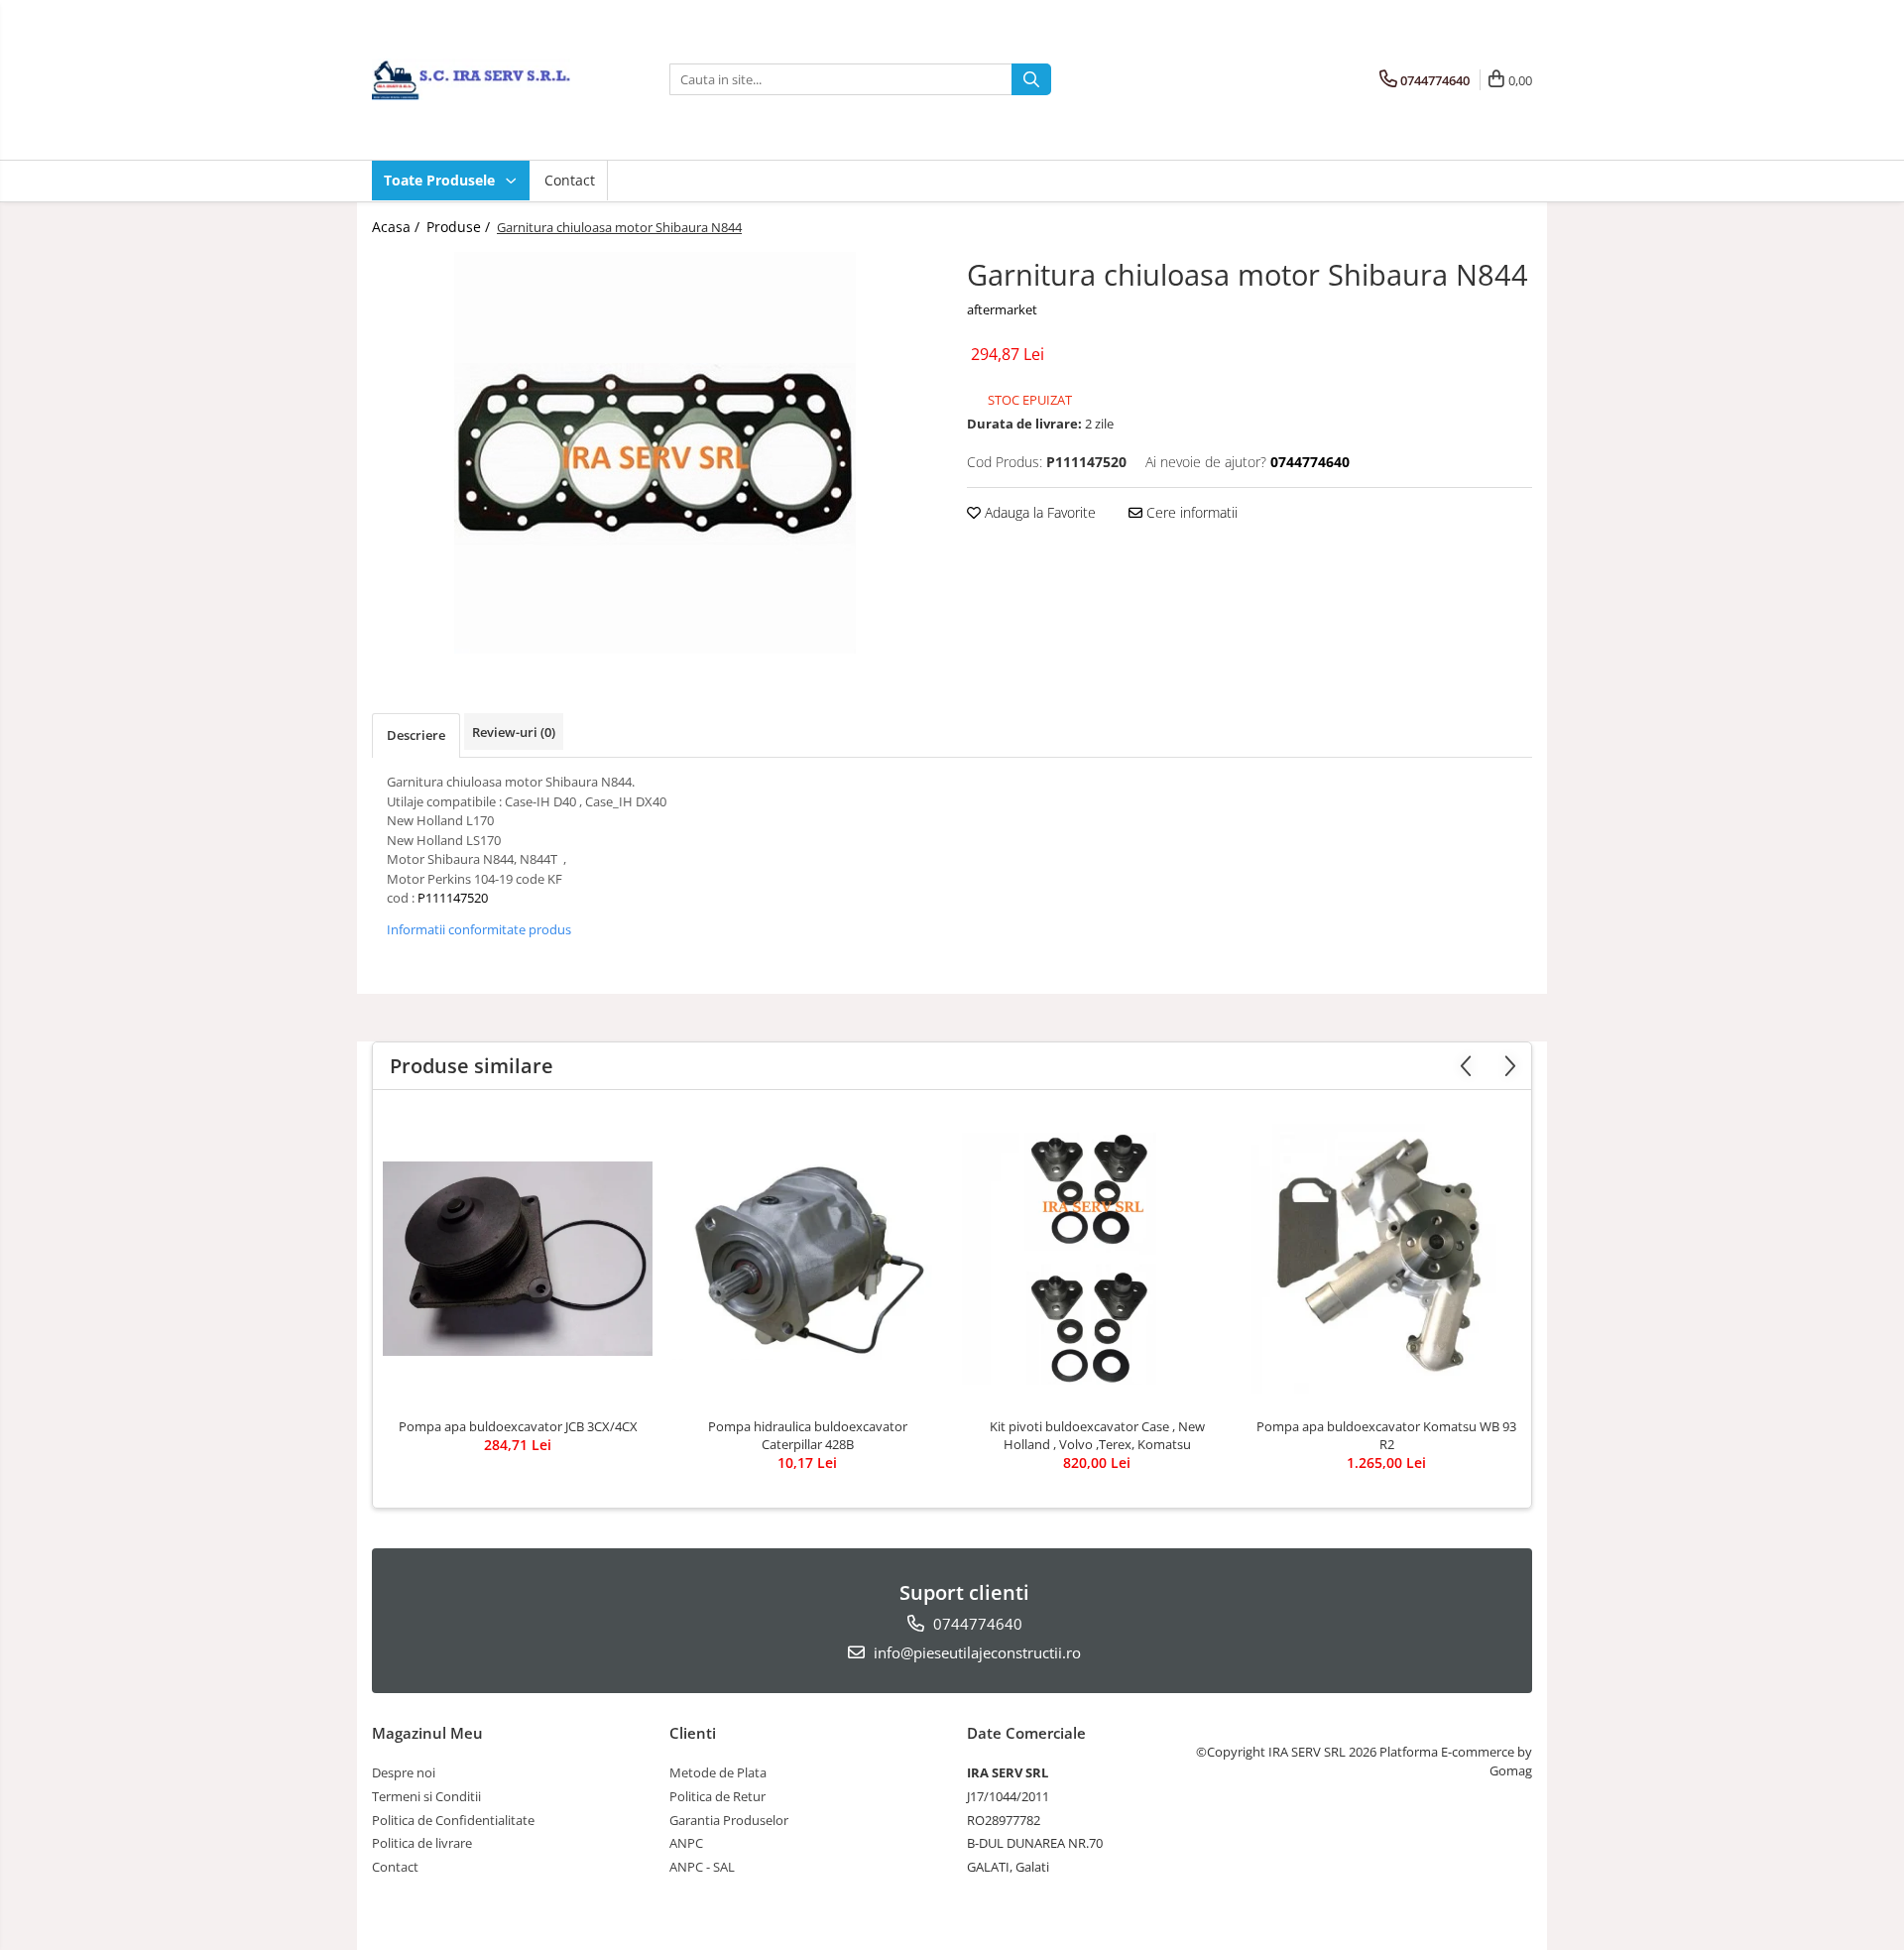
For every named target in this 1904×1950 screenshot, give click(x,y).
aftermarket (1002, 309)
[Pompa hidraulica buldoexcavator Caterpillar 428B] (807, 1259)
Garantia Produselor (729, 1820)
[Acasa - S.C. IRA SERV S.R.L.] (471, 79)
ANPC (686, 1843)
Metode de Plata (718, 1772)
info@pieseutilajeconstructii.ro (975, 1652)
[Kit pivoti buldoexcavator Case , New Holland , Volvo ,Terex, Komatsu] (1097, 1259)
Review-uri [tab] (514, 732)
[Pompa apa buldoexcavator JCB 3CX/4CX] (518, 1259)
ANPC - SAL (702, 1867)
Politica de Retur (717, 1796)
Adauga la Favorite (1038, 512)
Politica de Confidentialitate (453, 1820)
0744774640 (976, 1624)
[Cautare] (1031, 79)
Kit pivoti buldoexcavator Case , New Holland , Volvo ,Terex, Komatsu (1097, 1435)
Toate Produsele (441, 180)
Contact (570, 180)
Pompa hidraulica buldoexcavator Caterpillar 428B (808, 1435)
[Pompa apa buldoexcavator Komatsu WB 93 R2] (1386, 1259)
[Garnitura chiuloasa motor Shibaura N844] (654, 453)
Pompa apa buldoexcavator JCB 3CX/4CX (518, 1426)
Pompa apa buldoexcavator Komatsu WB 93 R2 (1386, 1435)
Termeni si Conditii (426, 1796)
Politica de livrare (422, 1843)
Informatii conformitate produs (479, 929)
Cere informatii (1190, 512)
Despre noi (404, 1772)
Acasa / (398, 227)
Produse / (460, 227)
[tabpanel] (654, 453)
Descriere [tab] (416, 735)
